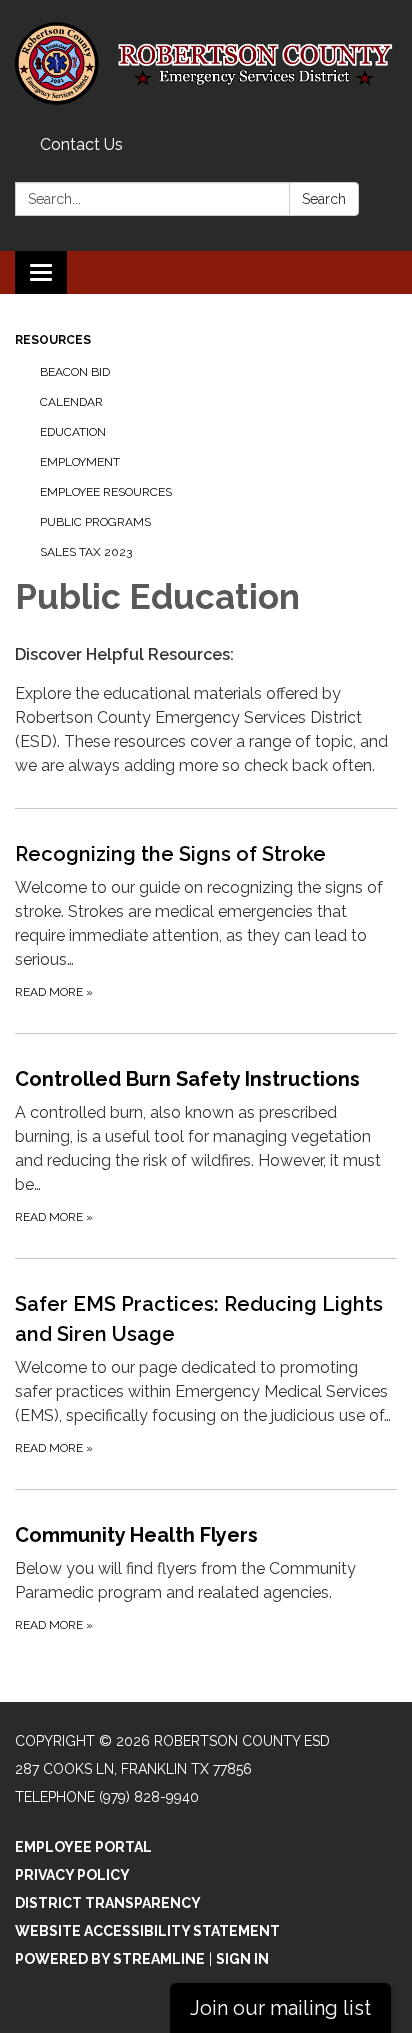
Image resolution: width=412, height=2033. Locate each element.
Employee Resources (106, 492)
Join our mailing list (280, 2008)
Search (324, 199)
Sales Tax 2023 (86, 552)
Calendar (71, 402)
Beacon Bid (75, 372)
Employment (80, 462)
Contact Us (81, 144)
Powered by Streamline (110, 1959)
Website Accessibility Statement (147, 1931)
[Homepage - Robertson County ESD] (206, 64)
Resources (53, 340)
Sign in (242, 1959)
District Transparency (108, 1903)
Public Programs (95, 522)
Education (73, 432)
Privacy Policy (72, 1875)
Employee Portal (83, 1847)
